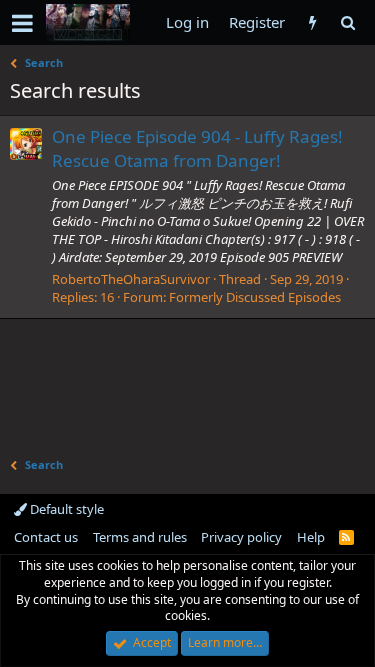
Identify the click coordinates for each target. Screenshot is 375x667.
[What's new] (312, 22)
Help (311, 537)
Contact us (46, 537)
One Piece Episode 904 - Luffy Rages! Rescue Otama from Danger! (197, 148)
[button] (22, 23)
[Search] (347, 22)
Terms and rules (140, 537)
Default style (65, 509)
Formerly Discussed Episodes (255, 297)
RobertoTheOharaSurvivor (131, 279)
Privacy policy (241, 537)
